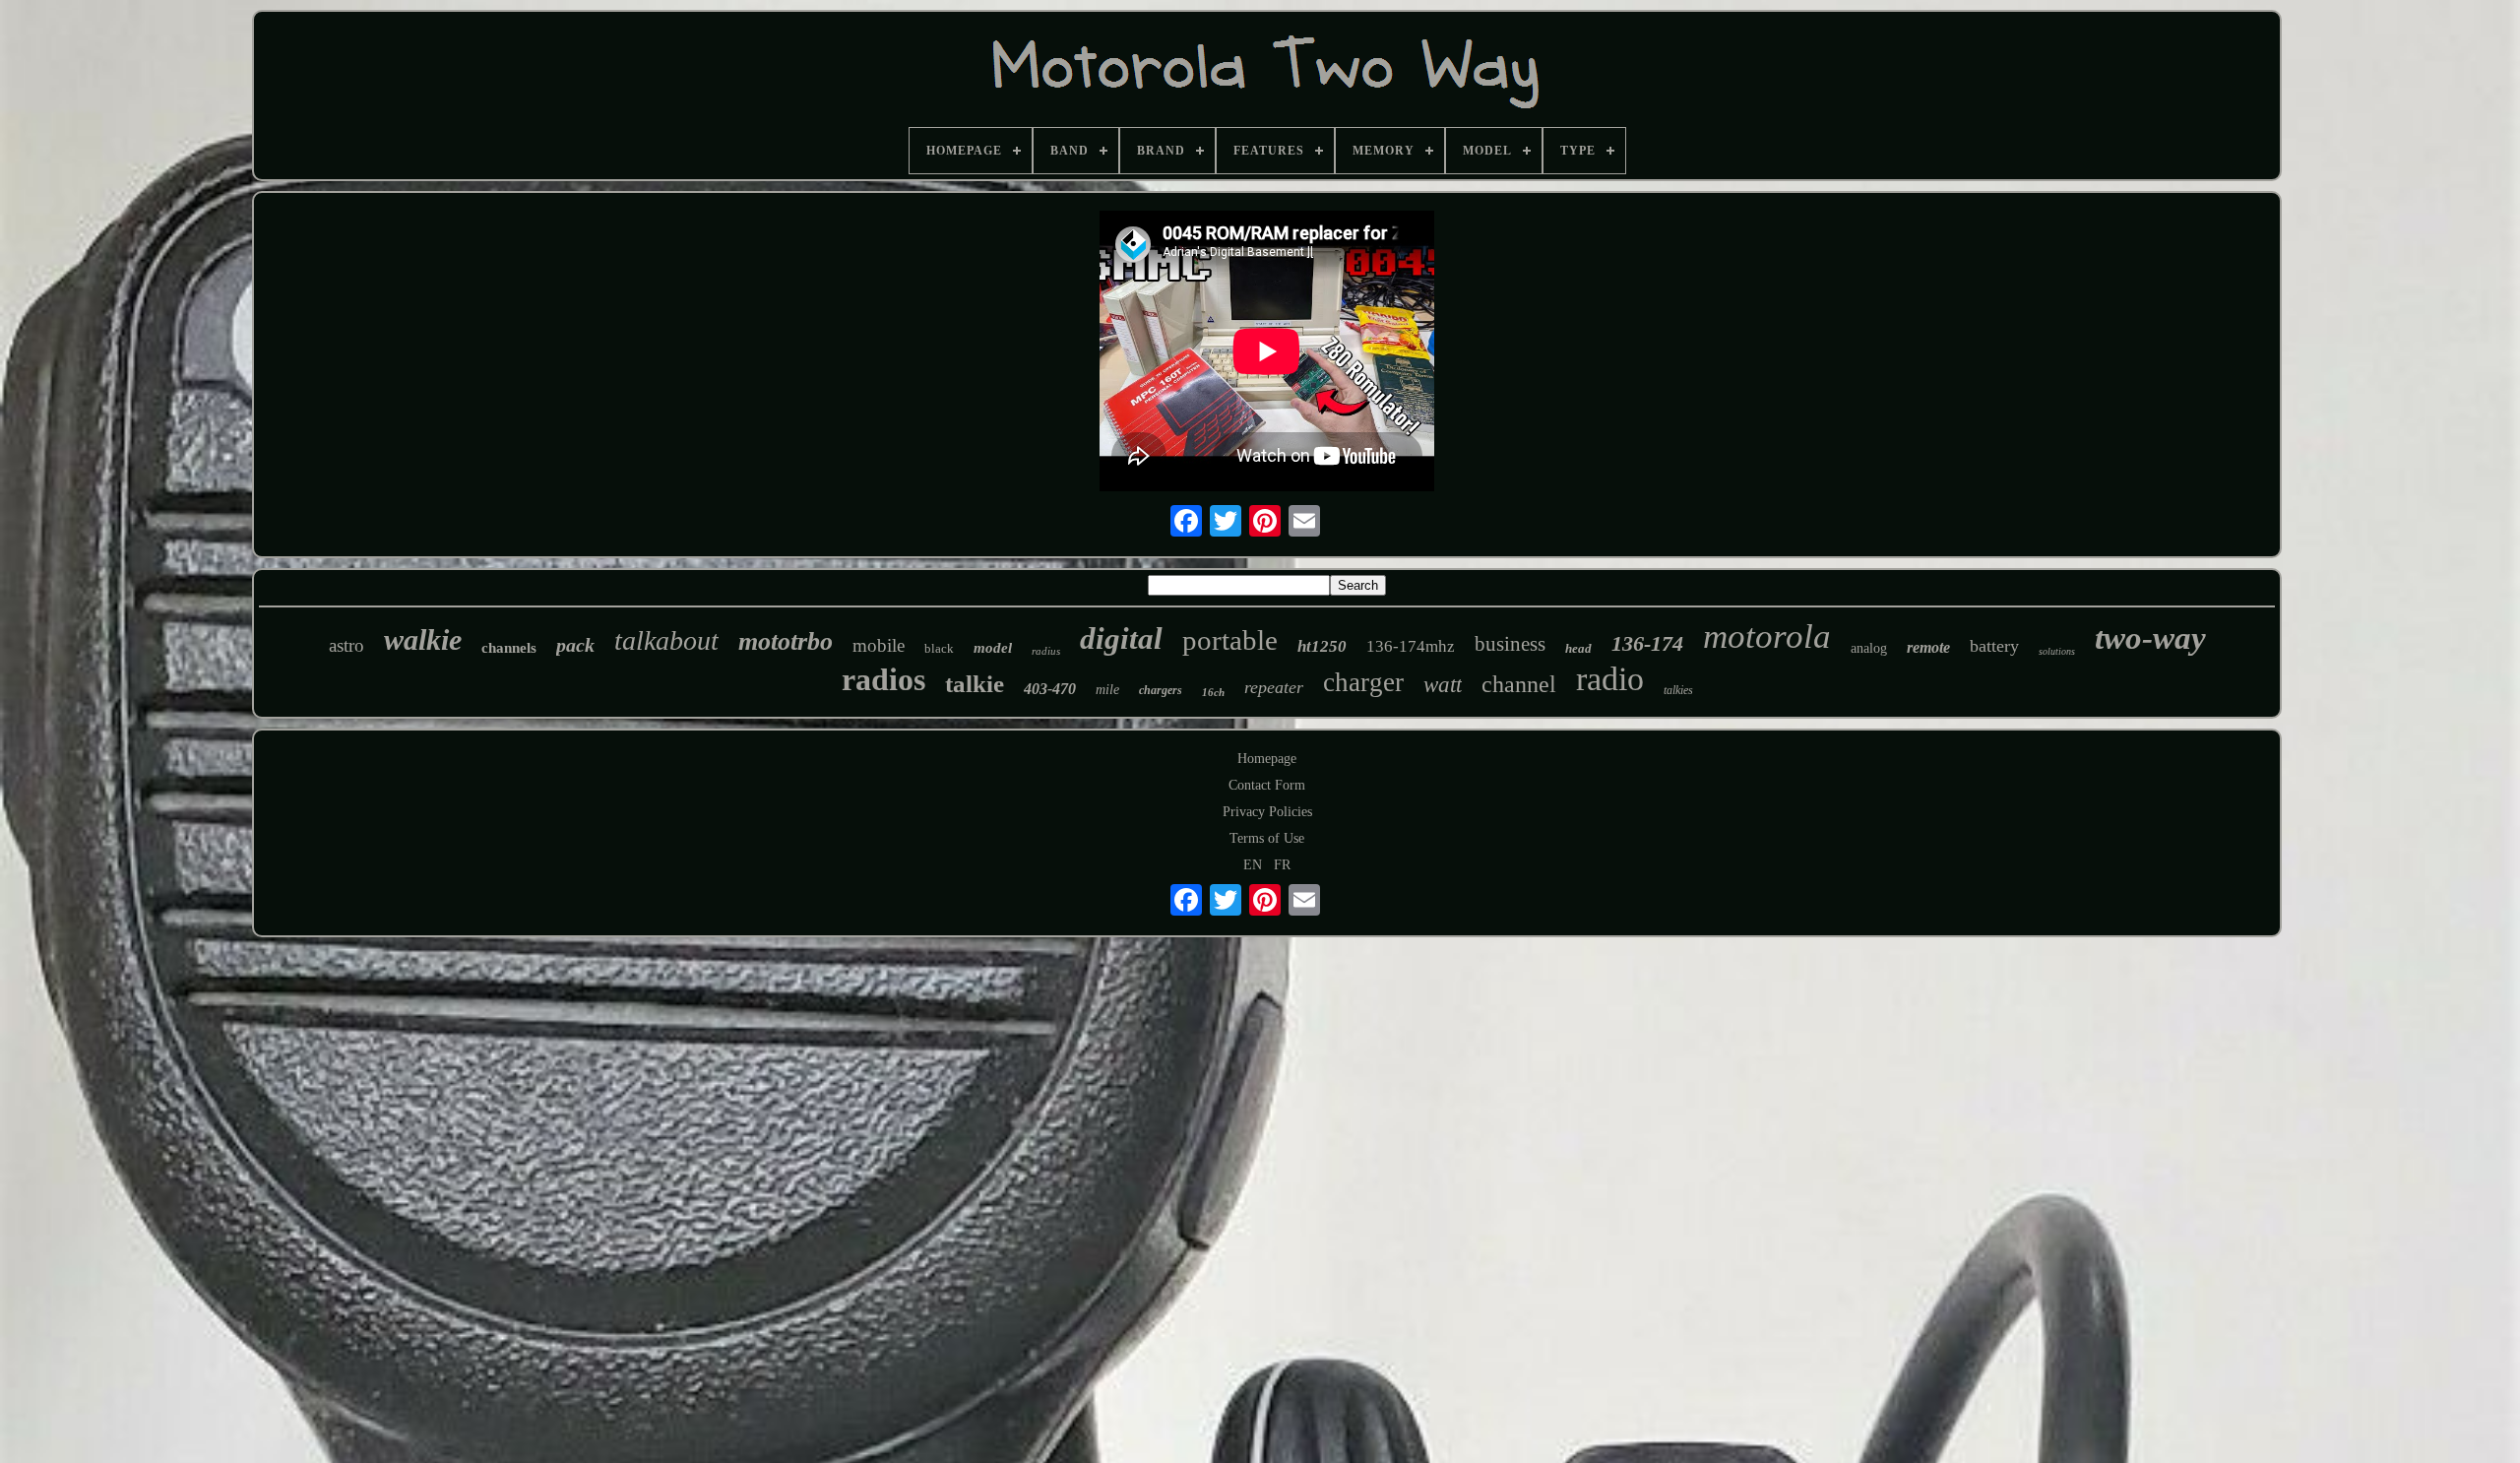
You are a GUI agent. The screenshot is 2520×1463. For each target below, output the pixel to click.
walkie (423, 639)
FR (1282, 865)
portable (1230, 640)
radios (883, 679)
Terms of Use (1267, 838)
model (993, 648)
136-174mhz (1411, 646)
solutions (2057, 651)
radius (1046, 651)
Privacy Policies (1267, 812)
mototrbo (786, 641)
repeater (1274, 687)
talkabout (666, 640)
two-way (2150, 638)
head (1578, 648)
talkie (975, 684)
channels (509, 648)
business (1510, 644)
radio (1610, 679)
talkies (1678, 690)
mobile (879, 645)
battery (1994, 646)
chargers (1161, 690)
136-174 (1647, 643)
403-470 (1050, 689)
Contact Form (1267, 785)
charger (1363, 682)
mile (1107, 690)
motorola (1767, 636)
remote (1928, 647)
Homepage (1267, 759)
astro (346, 645)
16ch (1213, 692)
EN (1253, 865)
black (939, 648)
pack (575, 645)
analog (1869, 648)
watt (1443, 685)
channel (1519, 684)
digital (1121, 638)
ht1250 (1322, 646)
